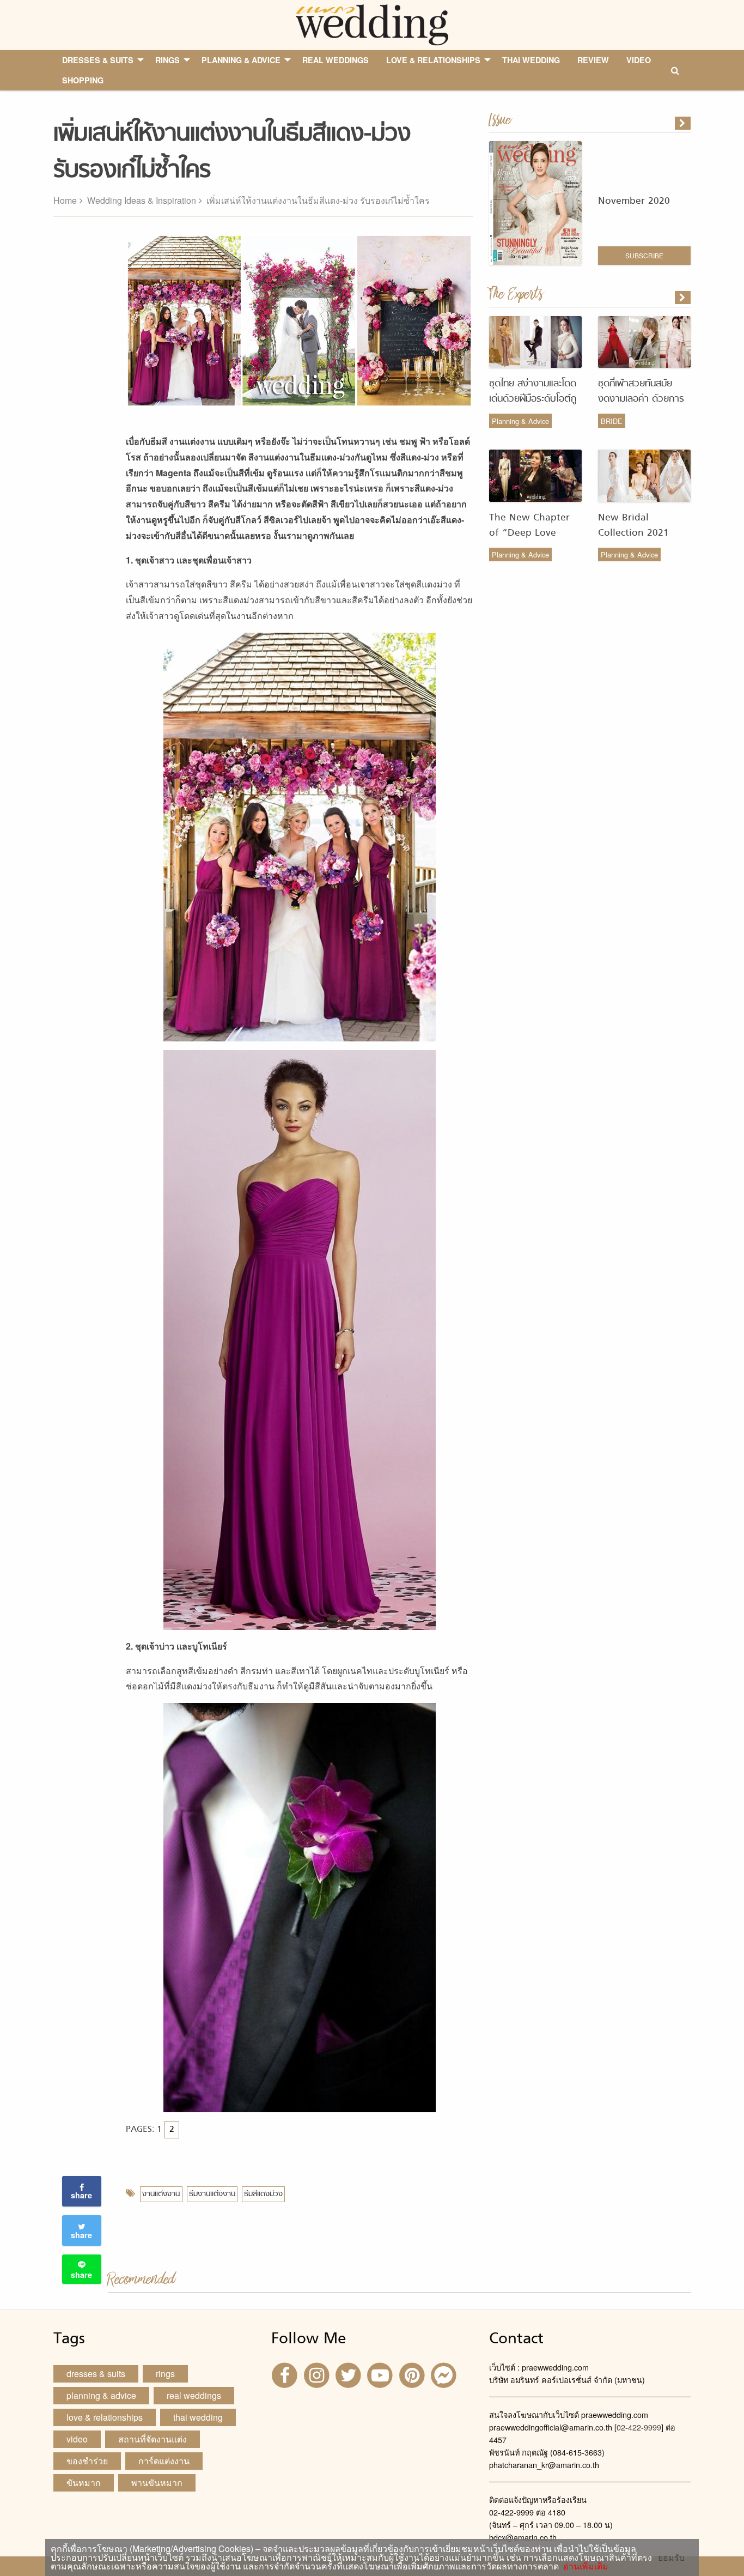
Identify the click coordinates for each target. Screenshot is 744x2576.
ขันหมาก (84, 2483)
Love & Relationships (105, 2417)
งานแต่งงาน (161, 2194)
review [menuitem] (593, 60)
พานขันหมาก (157, 2483)
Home (65, 200)
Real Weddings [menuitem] (336, 60)
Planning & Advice (520, 421)
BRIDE (612, 421)
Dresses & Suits (96, 2374)
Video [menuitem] (639, 60)
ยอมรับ (671, 2557)
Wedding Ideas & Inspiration (142, 200)
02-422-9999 (639, 2427)
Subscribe (644, 255)
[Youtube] (381, 2374)
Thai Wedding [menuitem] (531, 60)
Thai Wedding (198, 2417)
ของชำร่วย (87, 2461)
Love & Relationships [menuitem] (433, 60)
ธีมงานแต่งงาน (212, 2194)
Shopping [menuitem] (83, 80)
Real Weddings (194, 2395)
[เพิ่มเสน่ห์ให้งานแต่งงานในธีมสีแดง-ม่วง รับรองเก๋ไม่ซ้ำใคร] (684, 298)
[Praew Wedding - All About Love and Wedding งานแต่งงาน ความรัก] (372, 24)
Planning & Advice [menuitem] (241, 60)
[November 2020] (684, 123)
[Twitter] (350, 2374)
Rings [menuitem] (167, 60)
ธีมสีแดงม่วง (263, 2194)
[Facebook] (286, 2374)
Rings (165, 2374)
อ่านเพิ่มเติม (584, 2566)
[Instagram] (318, 2374)
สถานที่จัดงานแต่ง (153, 2439)
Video (77, 2439)
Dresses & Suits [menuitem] (98, 60)
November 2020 (634, 201)
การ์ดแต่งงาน (164, 2461)
